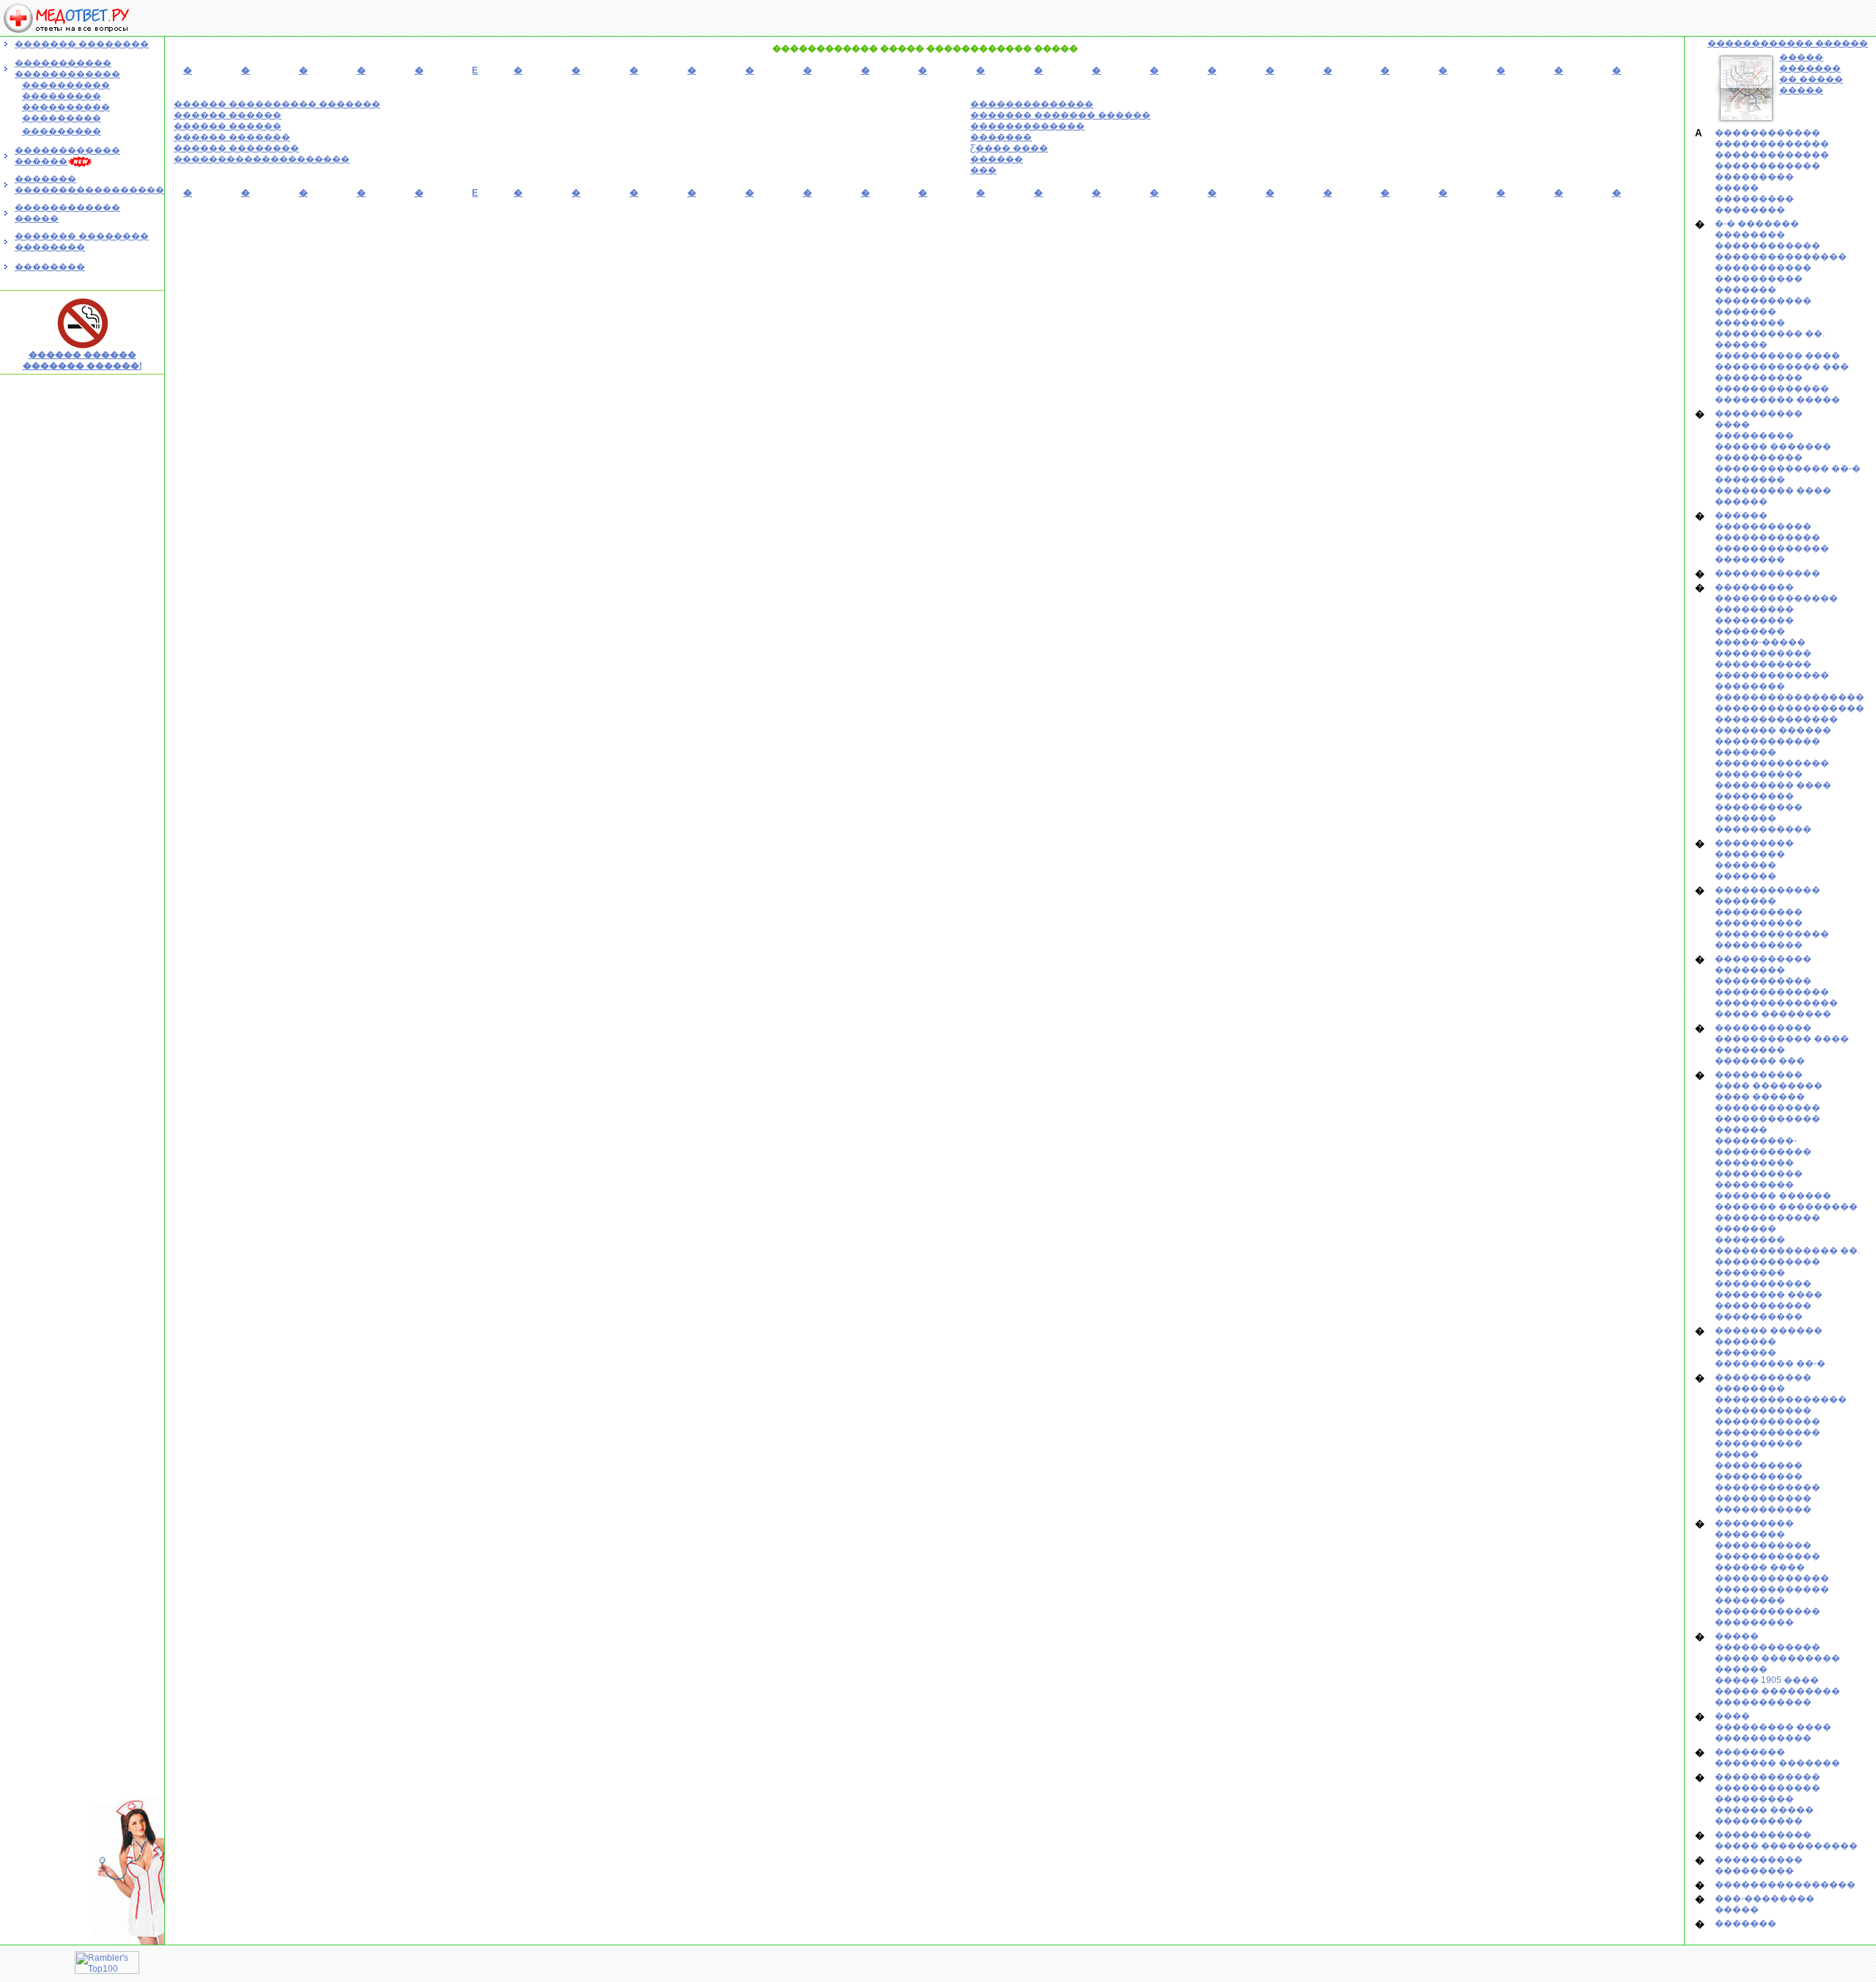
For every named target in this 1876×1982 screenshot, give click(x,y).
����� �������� (1773, 1014)
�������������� (1032, 104)
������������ (1768, 133)
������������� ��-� (1788, 468)
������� (1001, 137)
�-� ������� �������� (1757, 229)
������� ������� (1777, 1763)
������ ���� (1760, 1567)
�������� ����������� (1763, 1278)
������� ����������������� (89, 184)
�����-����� (1760, 642)
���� (1732, 424)
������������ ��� (1782, 366)
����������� (1763, 268)
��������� (1754, 177)
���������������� (1785, 1885)
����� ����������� (1786, 1846)
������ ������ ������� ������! (82, 360)
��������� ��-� (1770, 1363)
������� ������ (1773, 730)
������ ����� (1764, 1810)
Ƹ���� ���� (1009, 148)
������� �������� (82, 44)
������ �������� (236, 148)
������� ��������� (1786, 1206)
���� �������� (1769, 1086)
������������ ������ (1788, 43)
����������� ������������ (67, 69)
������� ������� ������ (1060, 115)
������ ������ (228, 115)
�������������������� (262, 159)
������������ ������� (1768, 747)
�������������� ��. (1787, 1250)
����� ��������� (1777, 1691)
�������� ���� (1769, 1294)
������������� (1027, 126)
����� (1737, 188)
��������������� (1781, 257)
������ (997, 159)
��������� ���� (1773, 490)
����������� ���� (1782, 1039)
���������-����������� (1763, 1146)
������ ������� (232, 137)
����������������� (1790, 697)
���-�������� (1765, 1898)
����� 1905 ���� (1767, 1680)
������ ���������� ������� (277, 104)
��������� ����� (1777, 399)
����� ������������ (1768, 1642)
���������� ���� (1777, 355)
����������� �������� (1763, 964)
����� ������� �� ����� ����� (1811, 74)
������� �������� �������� (82, 242)
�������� (50, 267)
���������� (1759, 279)
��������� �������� (1754, 848)
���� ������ (1760, 1097)
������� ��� (1760, 1061)
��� (983, 170)
